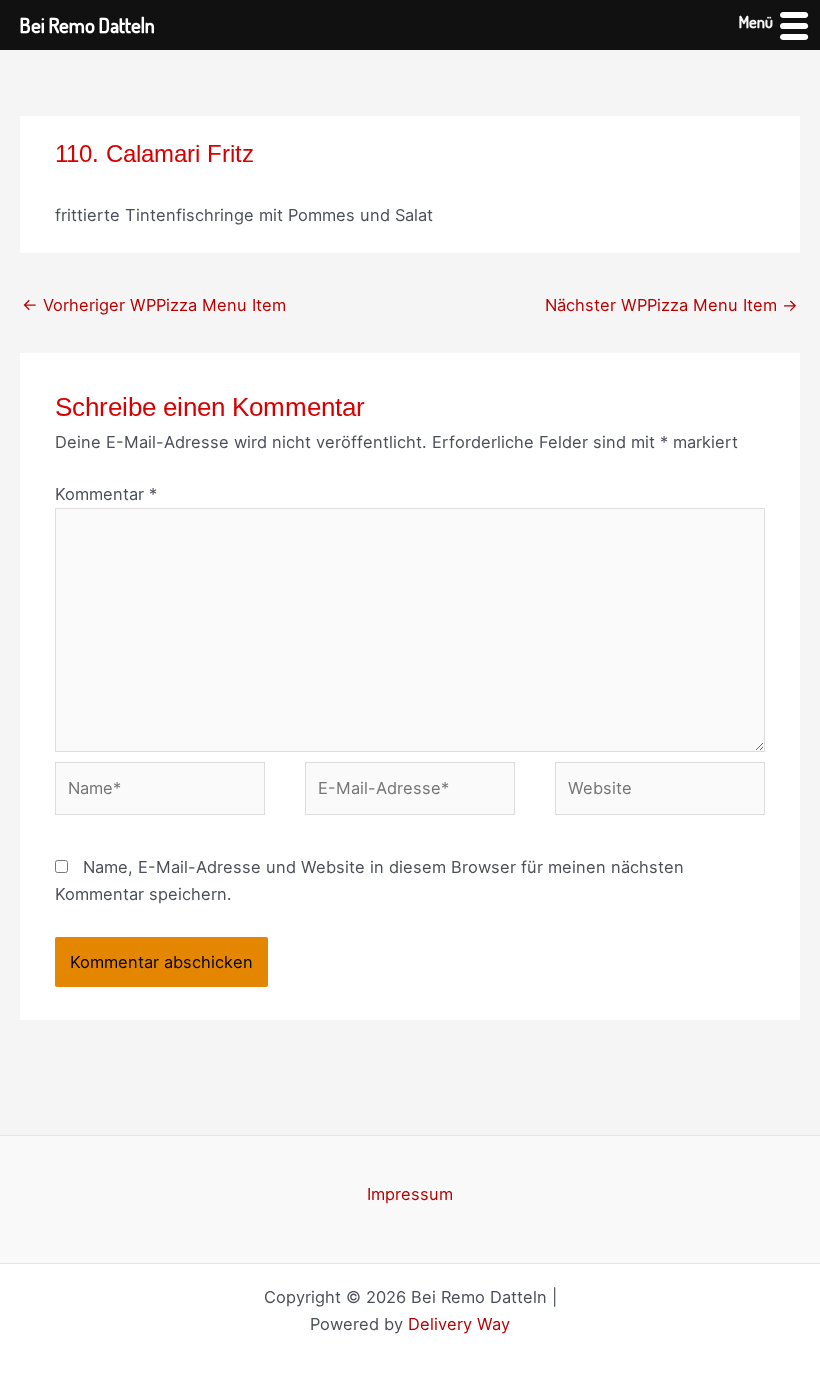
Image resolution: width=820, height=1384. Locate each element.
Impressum (410, 1194)
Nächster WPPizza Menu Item (671, 305)
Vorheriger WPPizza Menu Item (154, 305)
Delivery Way (459, 1324)
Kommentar (106, 494)
